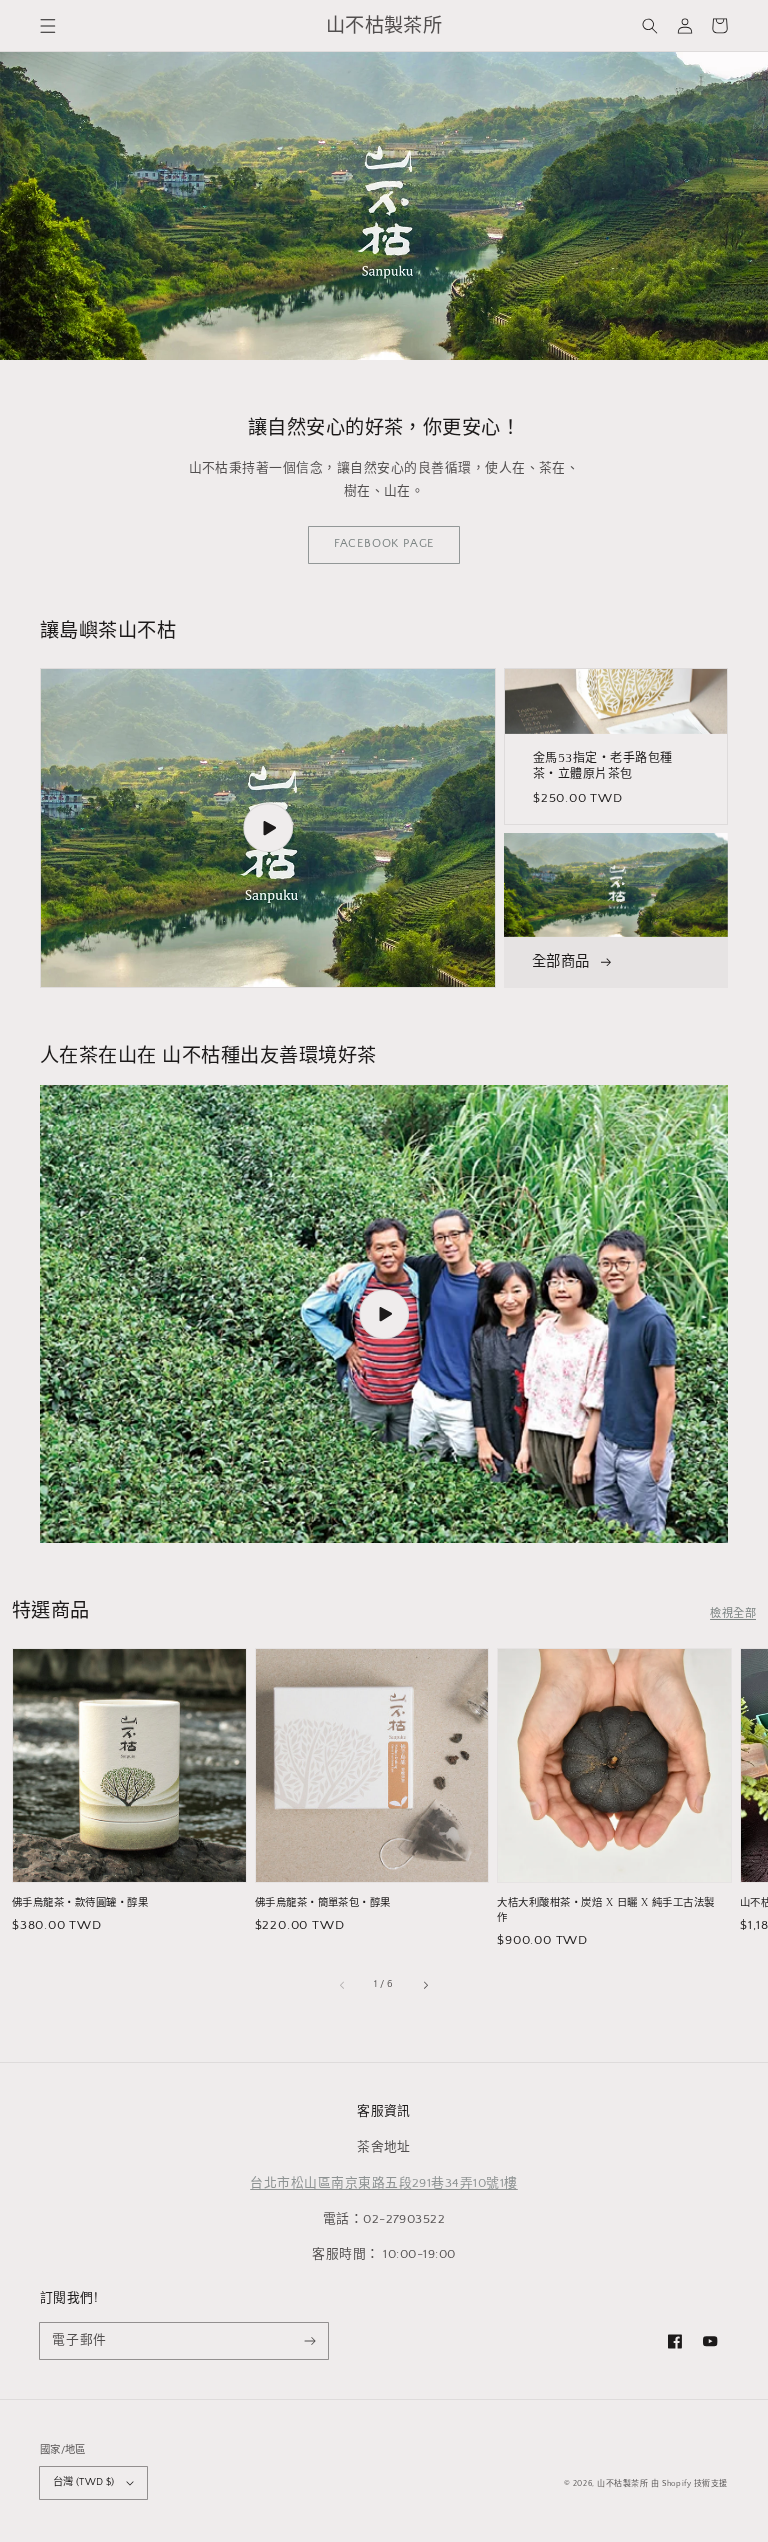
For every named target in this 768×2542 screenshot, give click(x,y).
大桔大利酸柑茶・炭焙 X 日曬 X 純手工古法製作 (606, 1910)
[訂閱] (310, 2340)
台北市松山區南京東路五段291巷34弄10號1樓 (384, 2183)
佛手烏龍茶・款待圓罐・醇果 (80, 1903)
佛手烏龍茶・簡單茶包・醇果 (323, 1903)
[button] (47, 25)
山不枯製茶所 (622, 2483)
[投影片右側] (426, 1984)
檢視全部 (733, 1614)
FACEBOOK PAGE (384, 543)
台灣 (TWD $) (83, 2482)
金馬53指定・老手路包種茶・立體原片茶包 (603, 767)
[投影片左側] (343, 1984)
